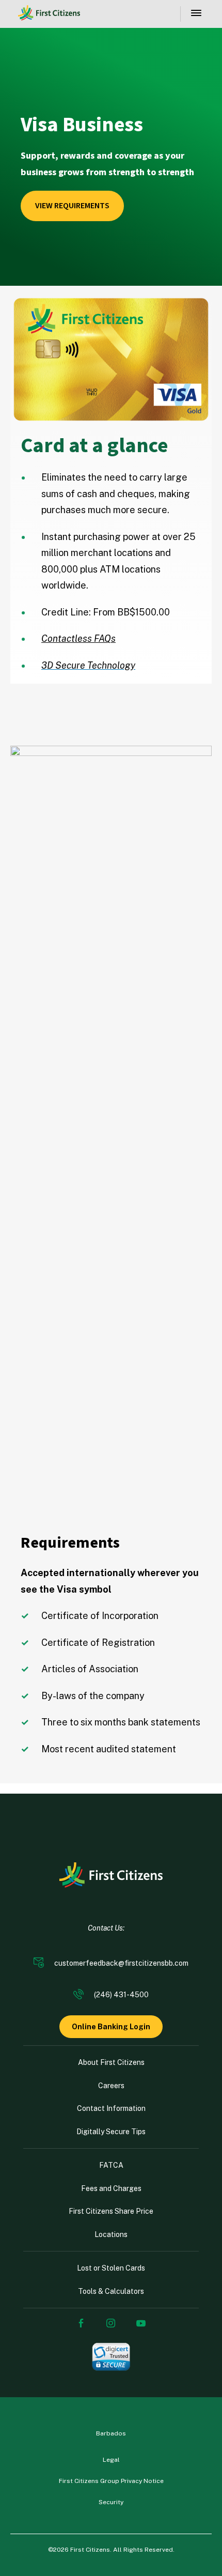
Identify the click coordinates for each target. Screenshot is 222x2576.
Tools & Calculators (111, 2291)
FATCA (111, 2165)
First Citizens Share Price (111, 2211)
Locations (111, 2234)
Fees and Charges (111, 2188)
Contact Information (111, 2108)
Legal (111, 2460)
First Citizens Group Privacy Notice (111, 2481)
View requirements (72, 206)
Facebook (81, 2323)
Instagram (111, 2323)
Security (111, 2502)
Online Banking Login (111, 2027)
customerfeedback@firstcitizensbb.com (121, 1963)
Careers (111, 2086)
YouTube (141, 2323)
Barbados (111, 2433)
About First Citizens (111, 2062)
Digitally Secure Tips (111, 2132)
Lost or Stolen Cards (111, 2268)
